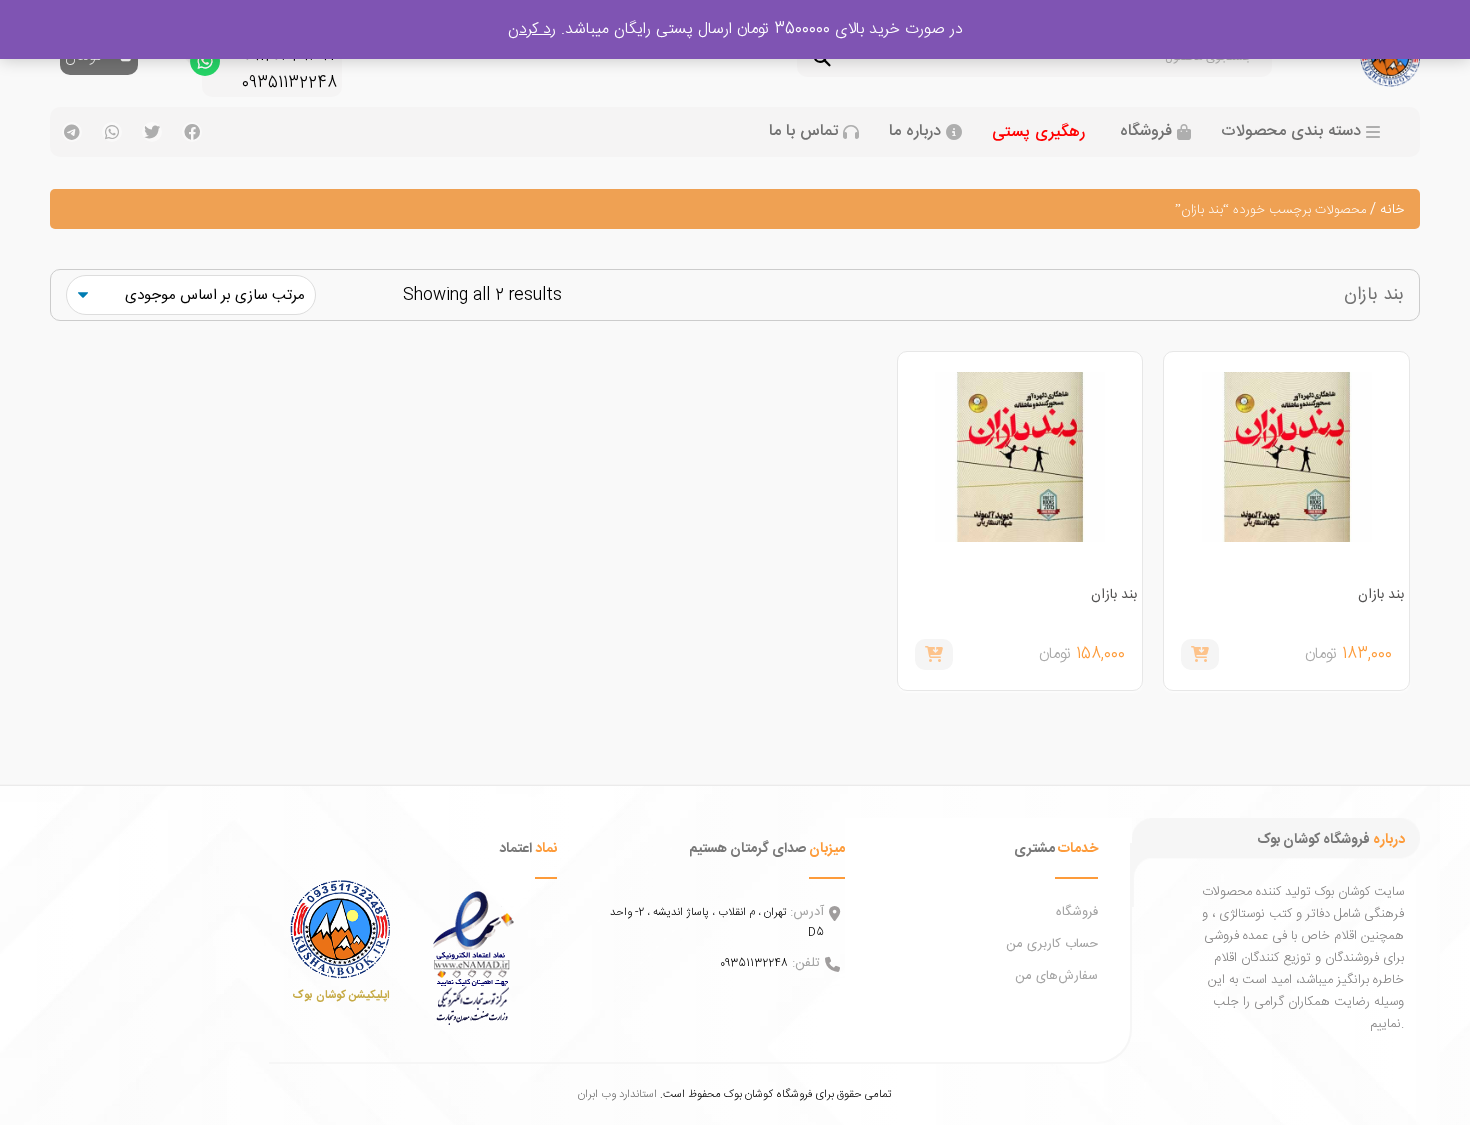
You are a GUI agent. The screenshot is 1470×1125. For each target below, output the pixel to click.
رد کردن (532, 29)
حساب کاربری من (1052, 944)
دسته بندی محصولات (1291, 132)
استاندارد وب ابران (617, 1094)
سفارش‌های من (1056, 976)
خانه (1392, 210)
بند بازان (1381, 595)
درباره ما (915, 132)
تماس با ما (803, 132)
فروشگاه (1146, 132)
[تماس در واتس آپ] (205, 66)
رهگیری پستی (1038, 132)
